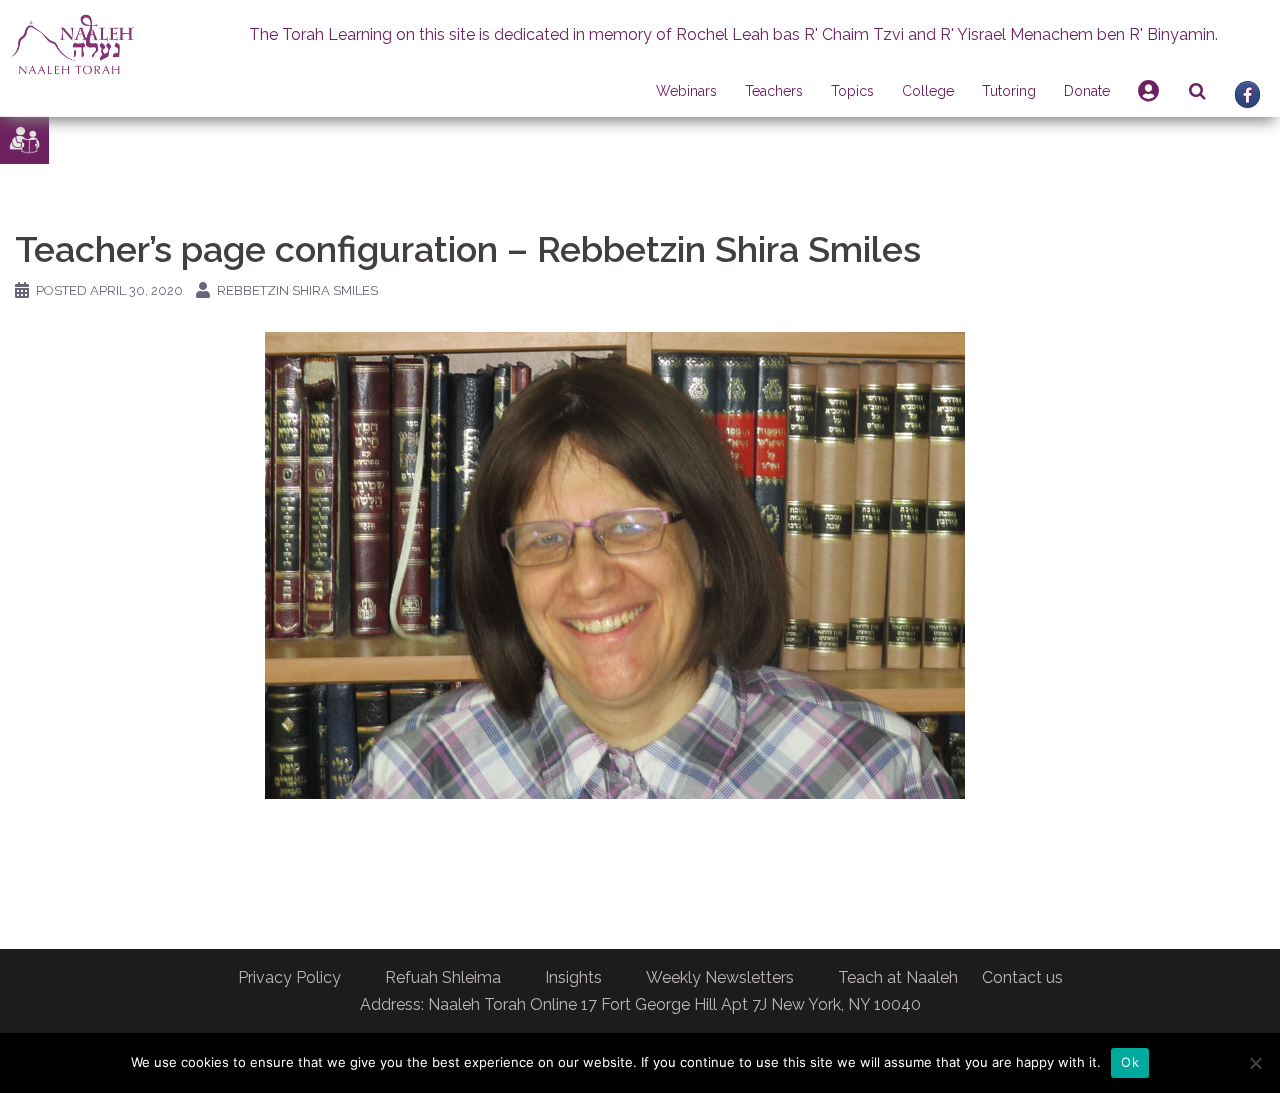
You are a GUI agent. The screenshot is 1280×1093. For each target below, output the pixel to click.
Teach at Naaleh (898, 977)
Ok (1130, 1062)
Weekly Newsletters (720, 977)
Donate (1087, 91)
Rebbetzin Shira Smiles (297, 290)
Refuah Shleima (443, 977)
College (928, 91)
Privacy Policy (289, 977)
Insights (573, 977)
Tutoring (1009, 91)
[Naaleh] (72, 43)
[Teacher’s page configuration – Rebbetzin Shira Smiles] (615, 564)
